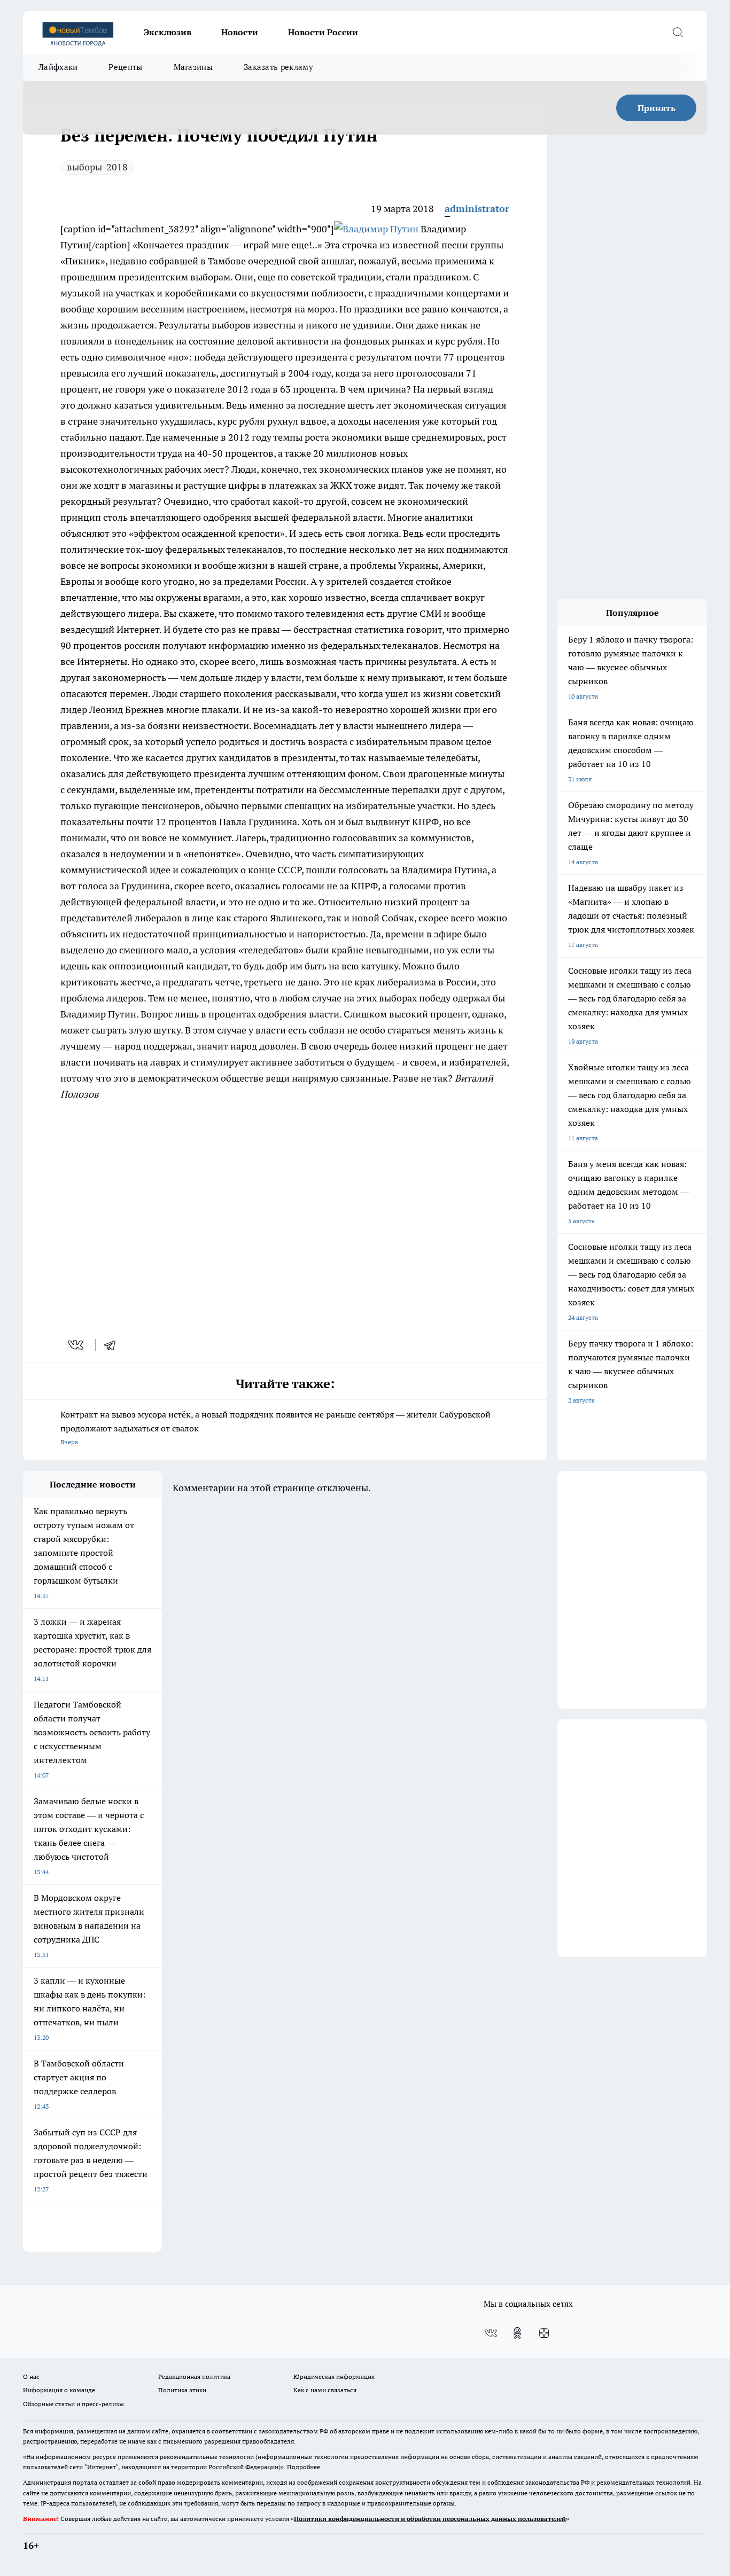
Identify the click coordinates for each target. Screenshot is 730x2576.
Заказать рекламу (278, 67)
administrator (477, 209)
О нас (31, 2377)
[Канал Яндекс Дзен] (544, 2333)
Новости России (323, 32)
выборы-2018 (97, 167)
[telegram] (113, 1345)
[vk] (77, 1345)
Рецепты (125, 67)
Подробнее (304, 2467)
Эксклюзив (168, 32)
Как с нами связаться (325, 2390)
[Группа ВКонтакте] (491, 2333)
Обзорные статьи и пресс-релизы (73, 2404)
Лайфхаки (58, 67)
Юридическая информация (334, 2377)
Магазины (193, 67)
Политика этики (182, 2390)
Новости (240, 32)
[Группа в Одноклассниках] (517, 2333)
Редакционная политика (194, 2377)
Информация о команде (59, 2390)
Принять (657, 108)
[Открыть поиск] (678, 32)
